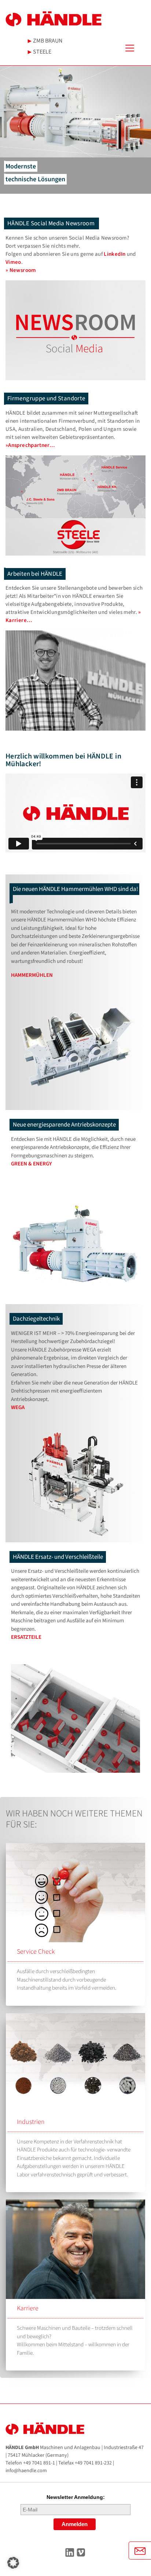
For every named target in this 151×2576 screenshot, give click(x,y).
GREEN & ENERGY (32, 1164)
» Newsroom (21, 270)
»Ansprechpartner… (30, 445)
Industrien (31, 2122)
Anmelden (75, 2524)
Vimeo (13, 262)
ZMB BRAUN (47, 41)
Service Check (36, 1952)
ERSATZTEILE (26, 1637)
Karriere (28, 2308)
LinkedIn (115, 254)
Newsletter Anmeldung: (76, 2497)
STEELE (42, 52)
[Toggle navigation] (135, 48)
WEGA (18, 1407)
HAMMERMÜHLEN (32, 975)
